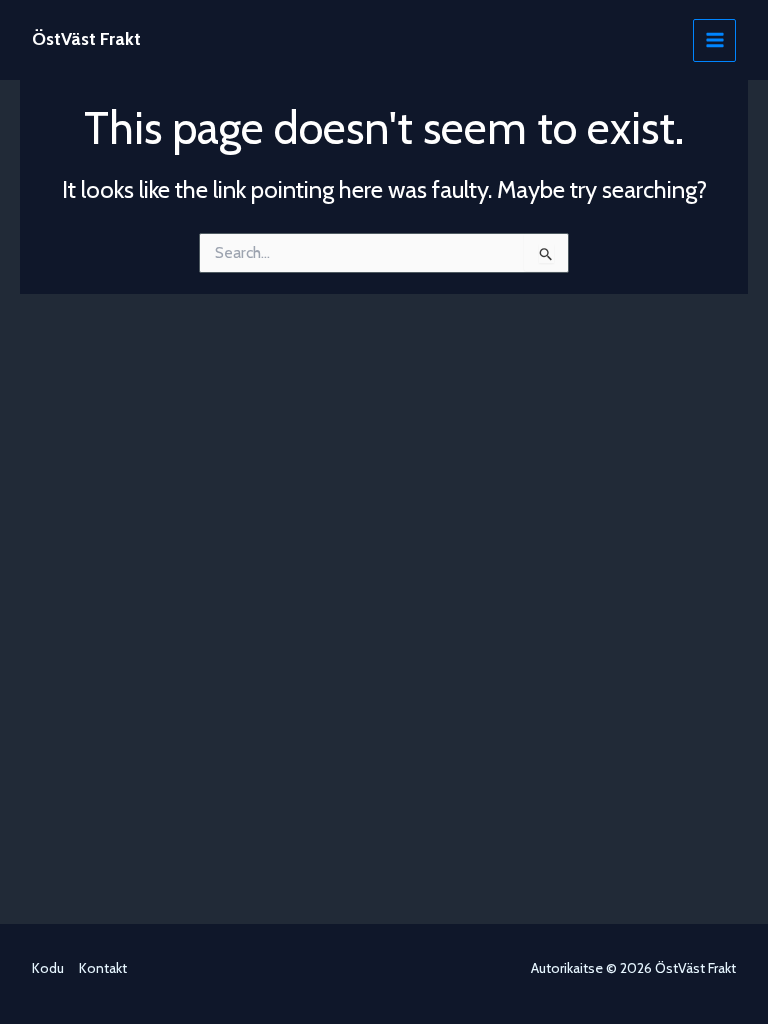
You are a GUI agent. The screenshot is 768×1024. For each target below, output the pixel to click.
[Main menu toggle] (714, 40)
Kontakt (103, 968)
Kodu (48, 968)
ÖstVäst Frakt (86, 39)
